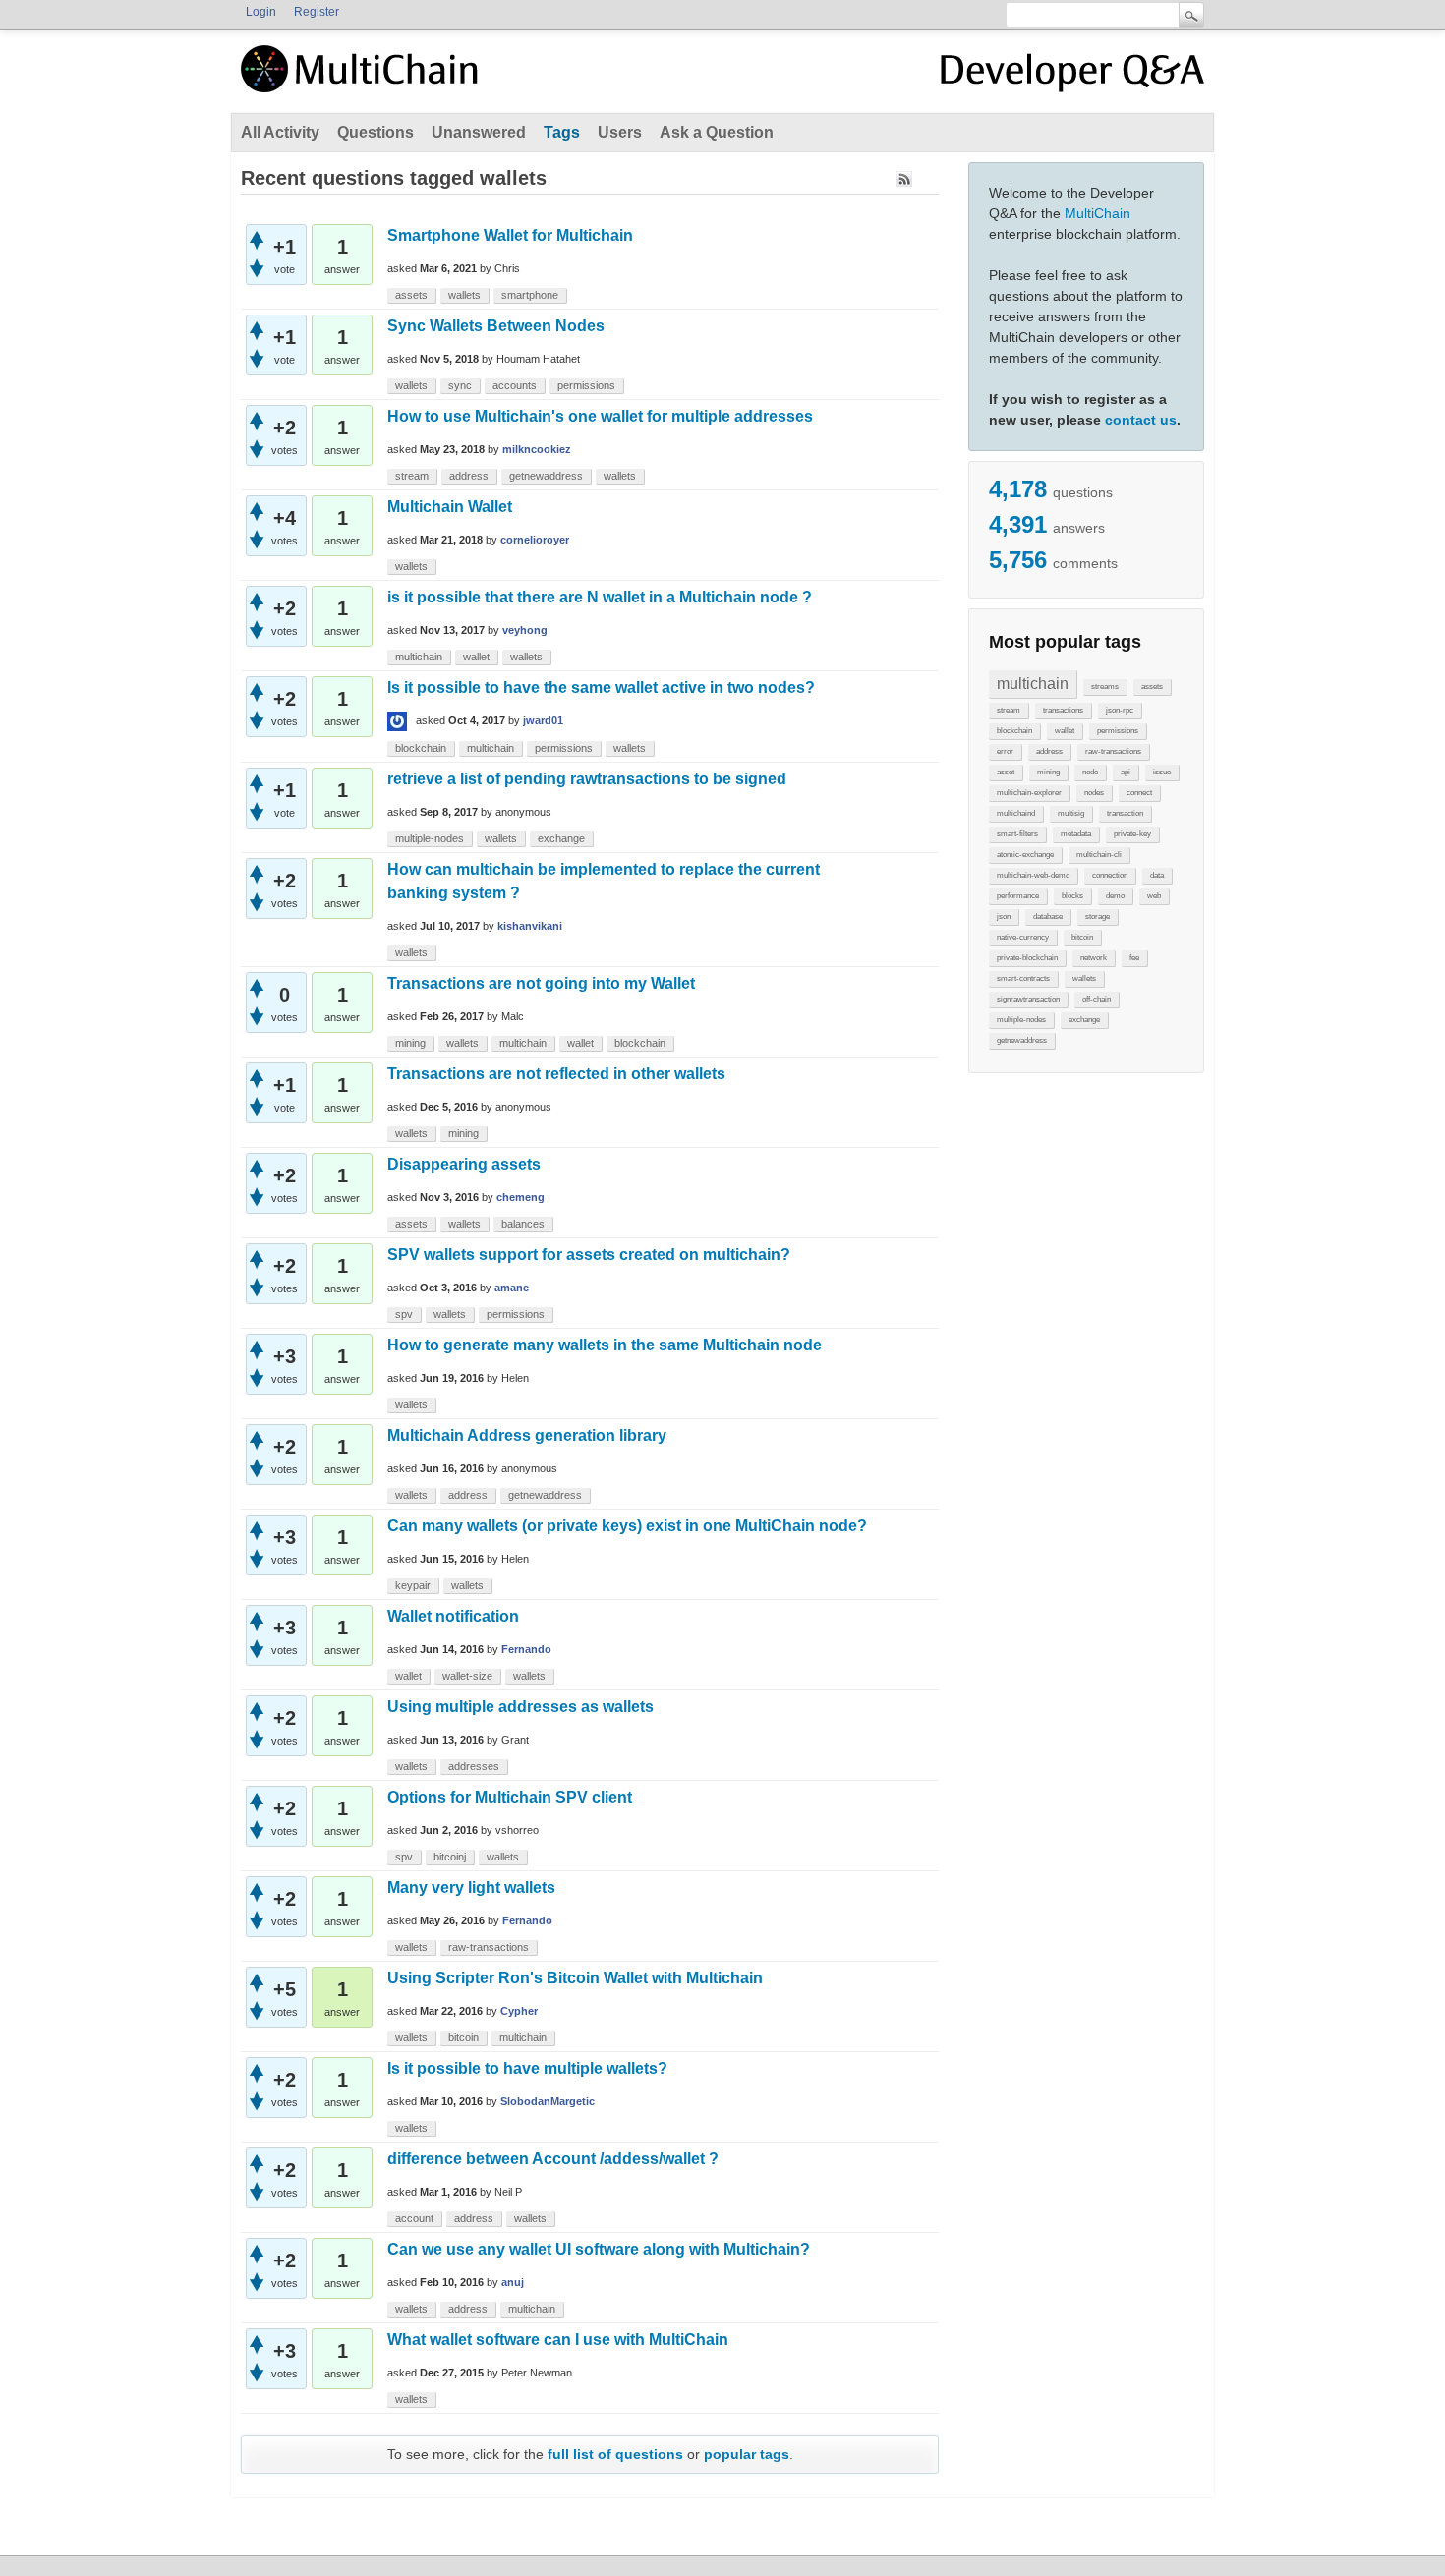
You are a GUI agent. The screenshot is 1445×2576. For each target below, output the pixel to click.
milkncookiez (537, 449)
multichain (1033, 684)
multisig (1071, 813)
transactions (1063, 710)
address (1049, 751)
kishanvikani (530, 926)
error (1005, 751)
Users (620, 132)
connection (1110, 875)
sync (460, 385)
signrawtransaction (1028, 999)
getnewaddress (1022, 1040)
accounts (515, 385)
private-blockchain (1027, 958)
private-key (1132, 834)
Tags (562, 132)
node (1090, 772)
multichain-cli (1099, 855)
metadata (1076, 834)
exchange (1084, 1020)
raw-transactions (1113, 751)
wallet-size (467, 1676)
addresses (474, 1766)
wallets (1084, 978)
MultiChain (1098, 213)
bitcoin (1082, 937)
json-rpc (1120, 710)
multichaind (1016, 813)
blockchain (1014, 731)
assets (1152, 687)
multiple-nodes (1021, 1020)
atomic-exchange (1025, 855)
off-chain (1097, 999)
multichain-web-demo (1033, 875)
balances (523, 1224)
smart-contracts (1023, 978)
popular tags (747, 2454)
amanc (512, 1288)
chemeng (520, 1197)
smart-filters (1017, 834)
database (1048, 916)
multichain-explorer (1029, 793)
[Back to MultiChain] (363, 80)
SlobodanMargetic (548, 2101)
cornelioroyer (535, 540)
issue (1162, 772)
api (1126, 772)
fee (1134, 958)
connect (1139, 793)
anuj (513, 2282)
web (1154, 896)
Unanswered (479, 132)
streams (1105, 687)
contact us (1141, 420)
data (1157, 875)
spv (404, 1314)
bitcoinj (450, 1857)
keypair (413, 1585)
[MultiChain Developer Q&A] (1072, 77)
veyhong (525, 630)
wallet (1065, 731)
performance (1018, 896)
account (414, 2218)
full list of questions (615, 2454)
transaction (1125, 813)
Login (261, 12)
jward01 (543, 720)
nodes (1094, 793)
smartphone (530, 295)
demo (1115, 896)
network (1094, 958)
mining (1048, 772)
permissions (1118, 731)
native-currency (1023, 937)
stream (1009, 710)
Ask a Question (717, 132)
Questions (376, 132)
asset (1006, 772)
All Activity (280, 132)
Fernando (526, 1649)
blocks (1072, 896)
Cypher (519, 2011)
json (1004, 916)
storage (1098, 916)
